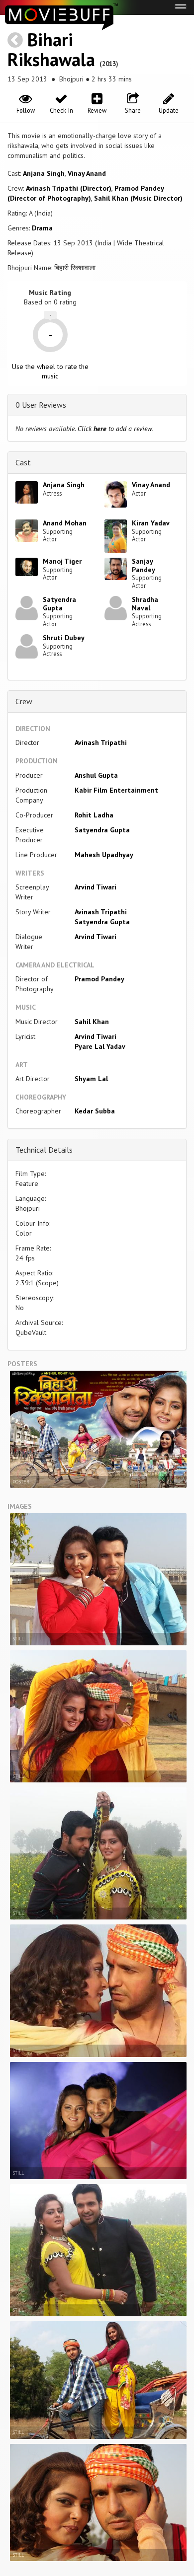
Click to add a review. (116, 429)
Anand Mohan (65, 523)
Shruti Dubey (64, 638)
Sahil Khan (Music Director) (138, 198)
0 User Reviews (41, 405)
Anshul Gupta (96, 775)
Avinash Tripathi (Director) (69, 188)
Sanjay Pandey (144, 565)
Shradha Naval (145, 604)
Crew (24, 701)
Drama (42, 228)
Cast (23, 462)
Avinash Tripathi (101, 742)
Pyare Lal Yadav (100, 1046)
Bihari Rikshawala (51, 49)
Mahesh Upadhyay (104, 855)
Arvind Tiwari (96, 887)
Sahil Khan (92, 1022)
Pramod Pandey (99, 979)
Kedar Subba (95, 1111)
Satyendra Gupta (59, 604)
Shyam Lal (91, 1079)
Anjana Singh (44, 173)
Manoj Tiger (62, 561)
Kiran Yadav (151, 523)
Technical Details (44, 1150)
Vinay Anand (87, 173)
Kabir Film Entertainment (116, 790)
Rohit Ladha (94, 815)
